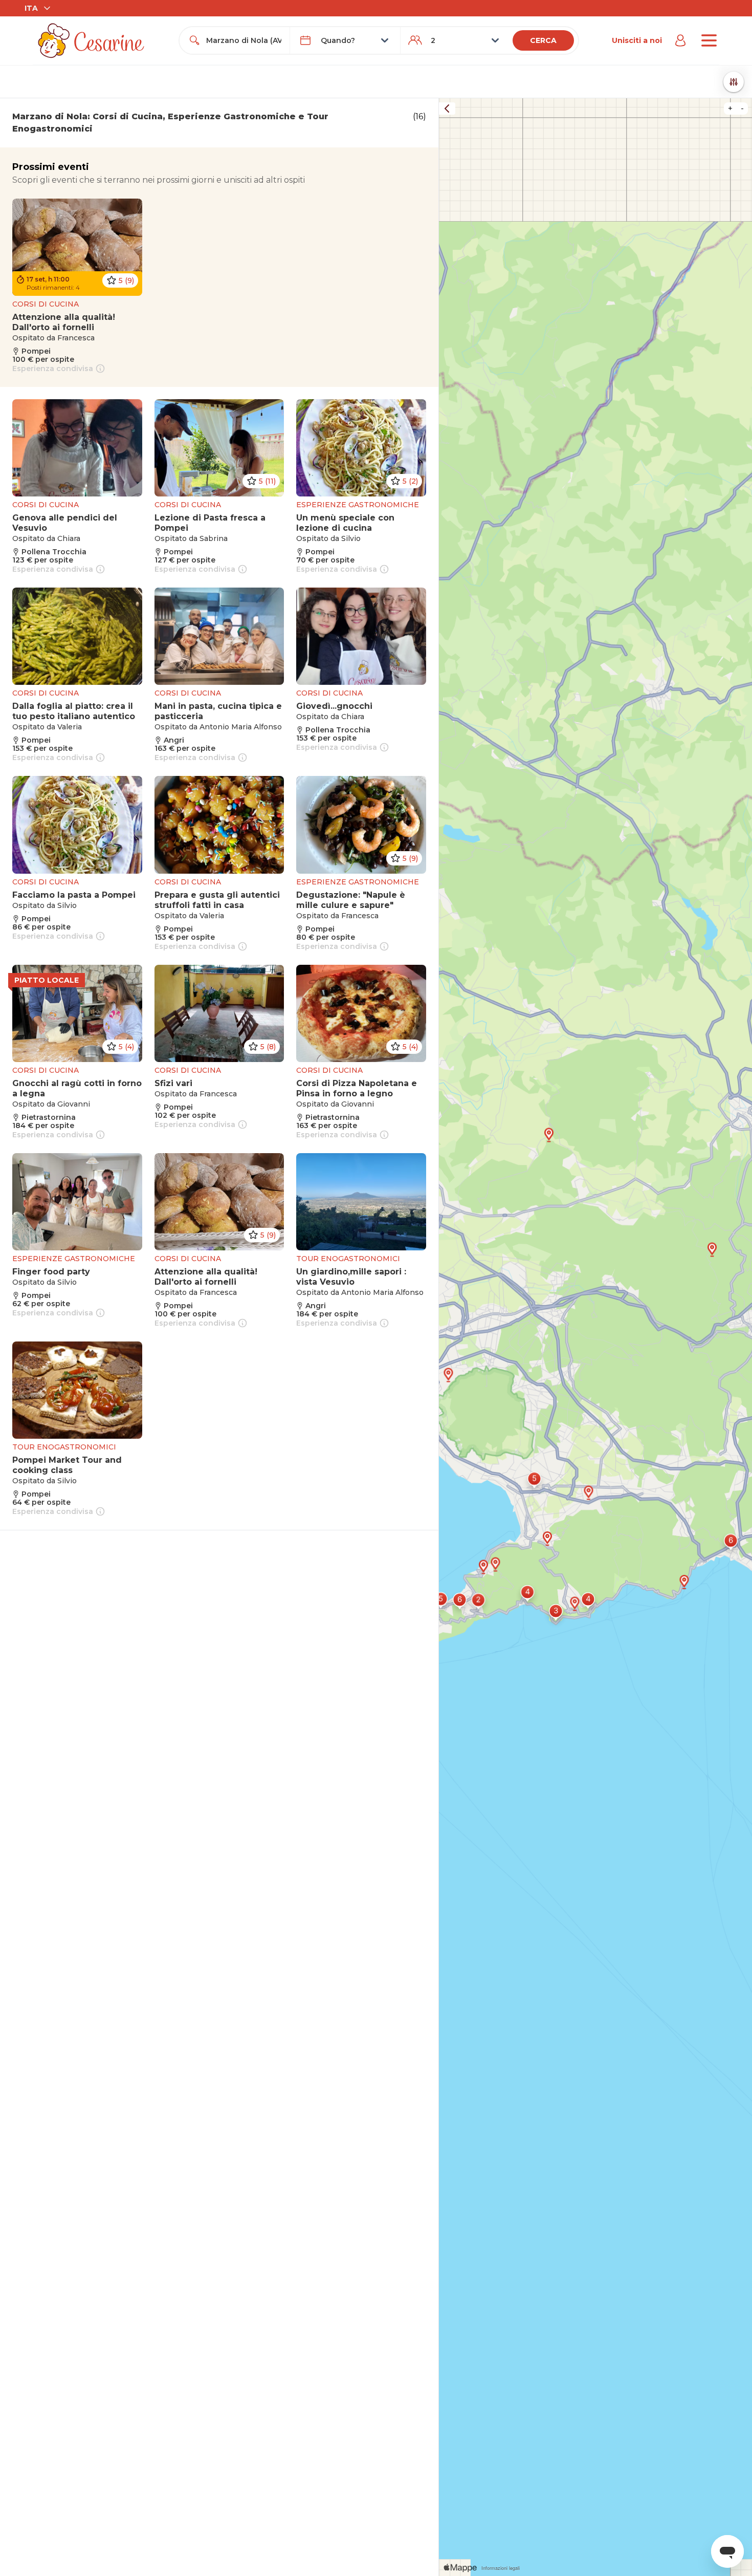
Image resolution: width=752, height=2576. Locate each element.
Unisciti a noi (637, 40)
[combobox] (244, 40)
